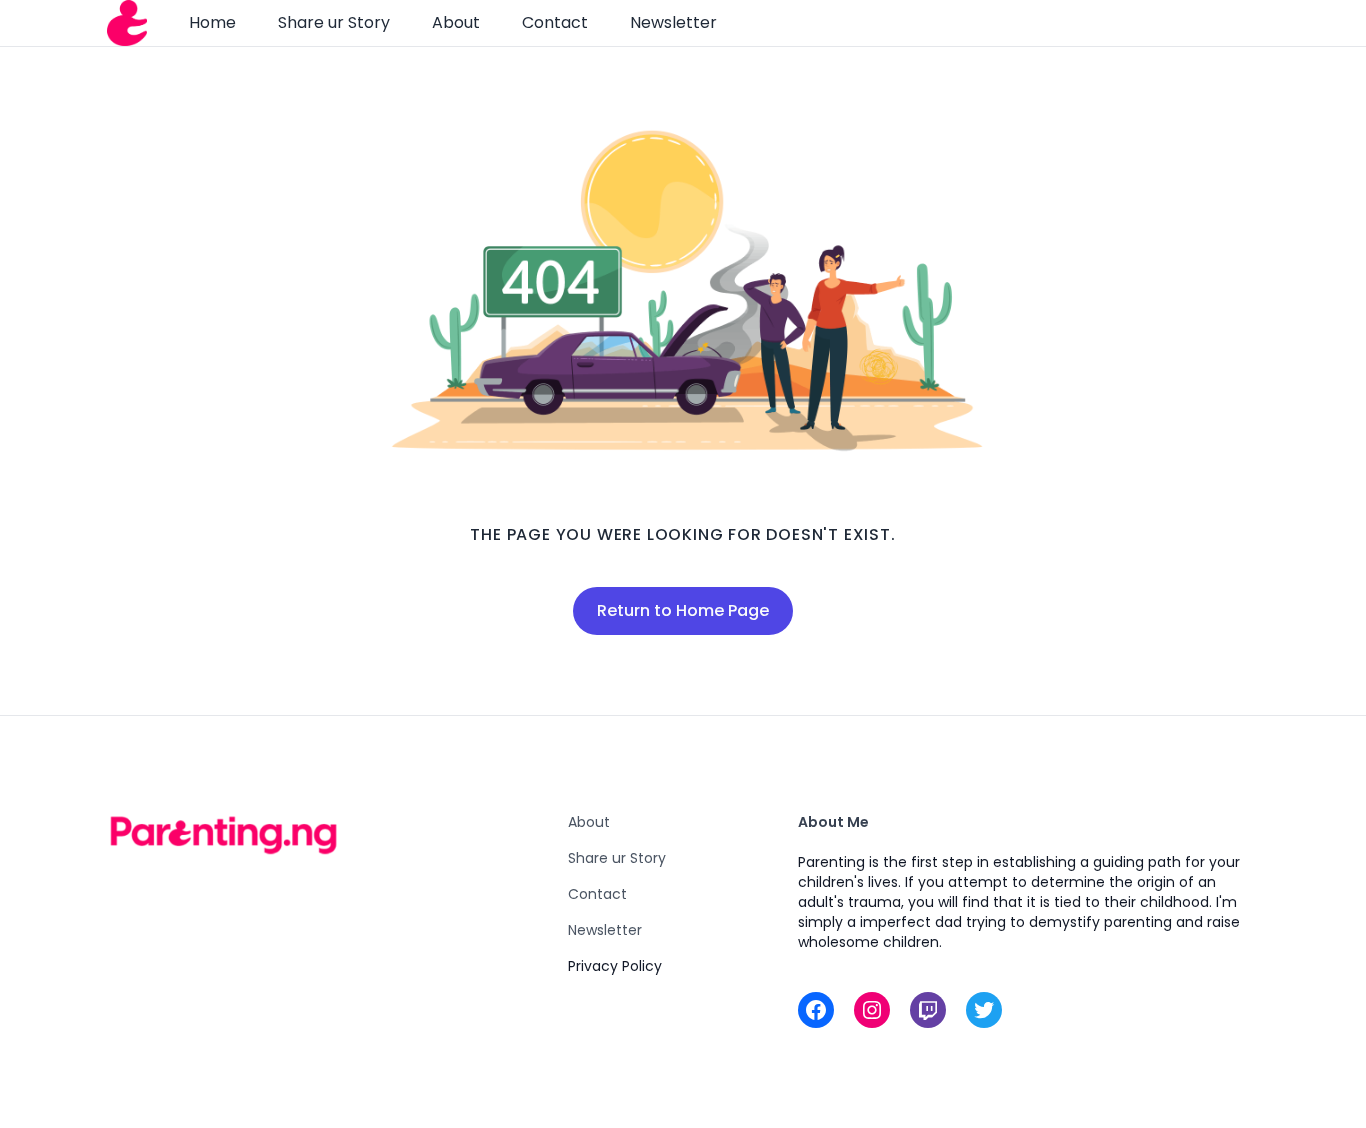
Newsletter (673, 22)
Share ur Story (334, 22)
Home (212, 22)
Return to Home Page (683, 610)
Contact (555, 22)
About (456, 22)
